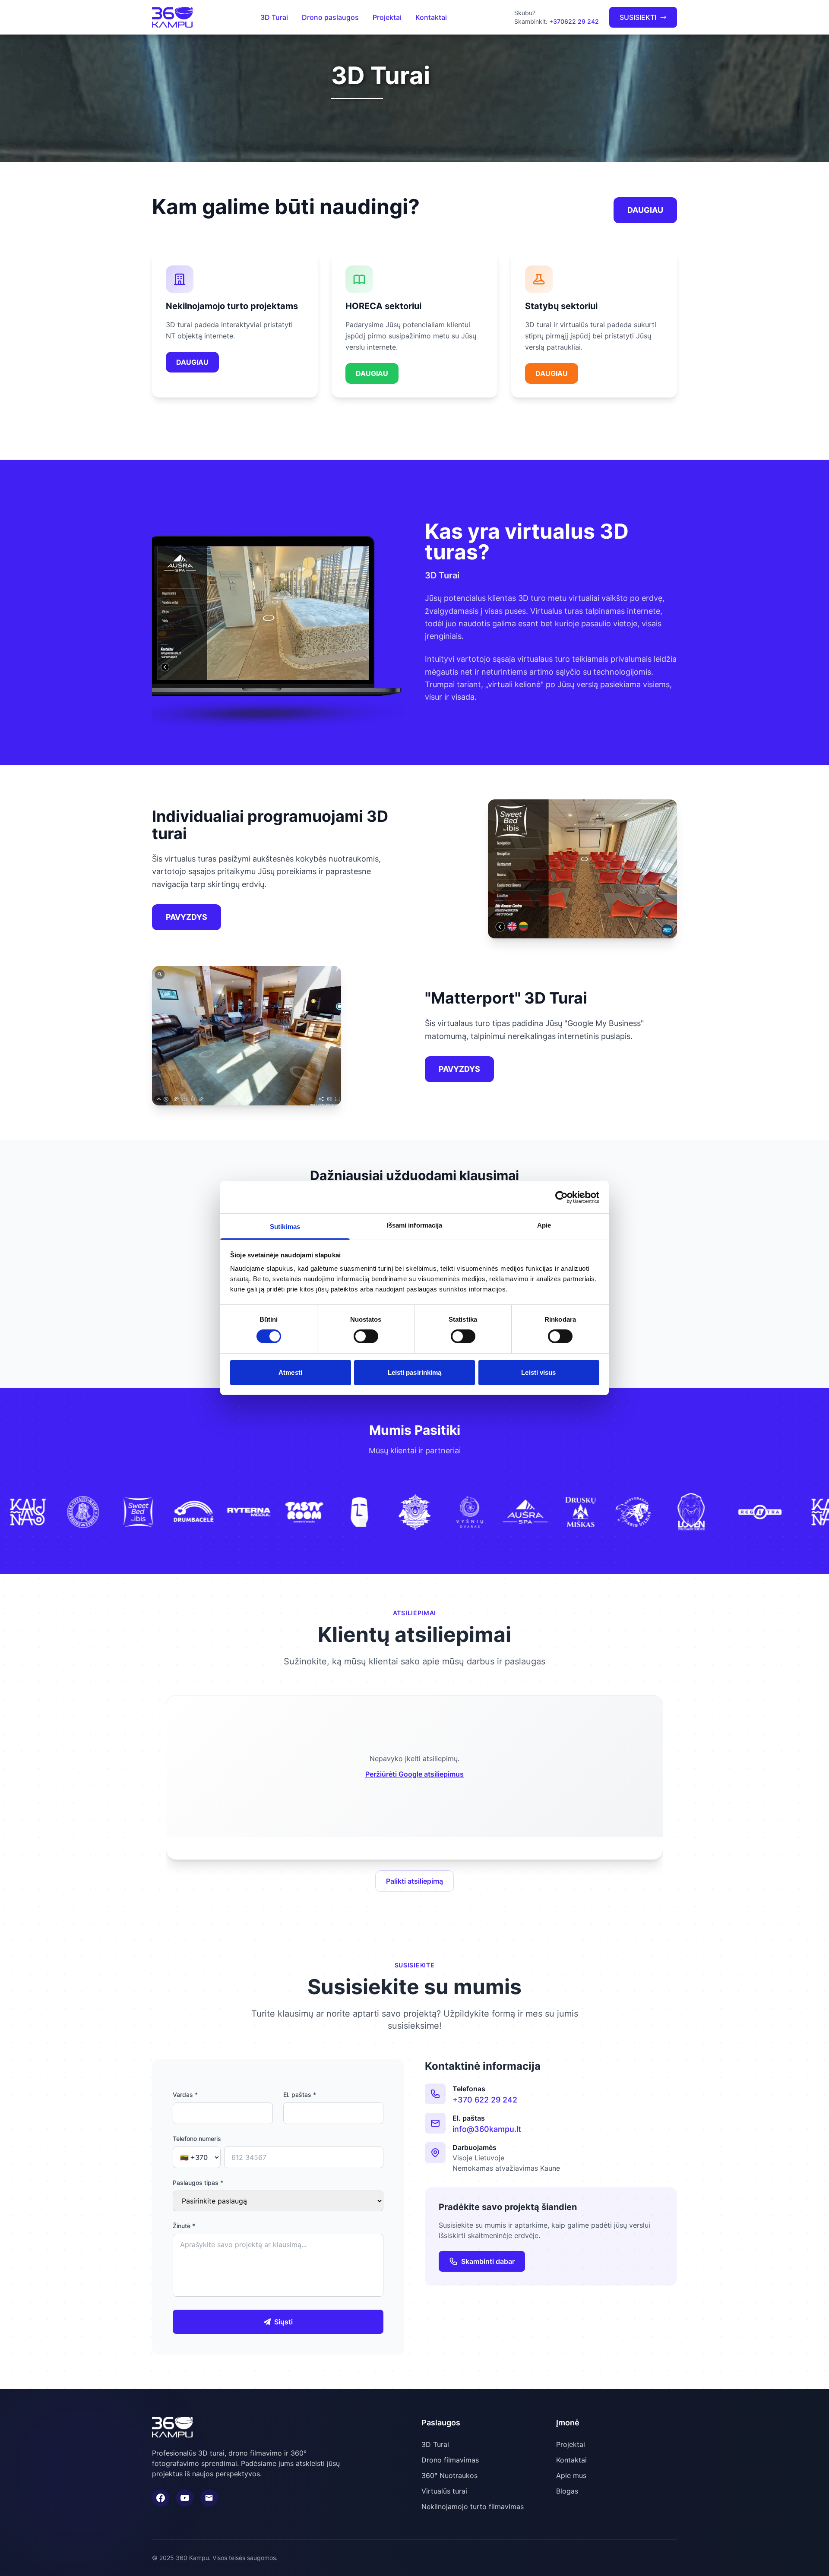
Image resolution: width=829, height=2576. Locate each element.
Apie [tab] (544, 1225)
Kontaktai (431, 17)
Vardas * (185, 2095)
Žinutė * (184, 2226)
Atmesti (290, 1372)
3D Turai (274, 17)
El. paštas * (300, 2095)
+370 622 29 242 (485, 2100)
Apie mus (571, 2475)
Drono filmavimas (450, 2460)
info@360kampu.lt (487, 2129)
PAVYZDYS (187, 917)
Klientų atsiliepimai (414, 1634)
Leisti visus (538, 1372)
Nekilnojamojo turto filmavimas (473, 2507)
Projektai (387, 17)
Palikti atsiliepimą (414, 1881)
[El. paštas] (209, 2498)
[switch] (366, 1336)
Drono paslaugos (330, 17)
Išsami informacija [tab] (415, 1225)
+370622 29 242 (574, 21)
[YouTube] (185, 2498)
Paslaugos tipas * (198, 2183)
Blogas (567, 2491)
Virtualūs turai (444, 2491)
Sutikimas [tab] (285, 1226)
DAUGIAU (645, 210)
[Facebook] (161, 2498)
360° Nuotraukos (449, 2475)
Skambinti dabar (488, 2261)
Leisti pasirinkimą (415, 1372)
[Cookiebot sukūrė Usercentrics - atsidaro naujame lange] (562, 1197)
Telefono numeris (197, 2139)
